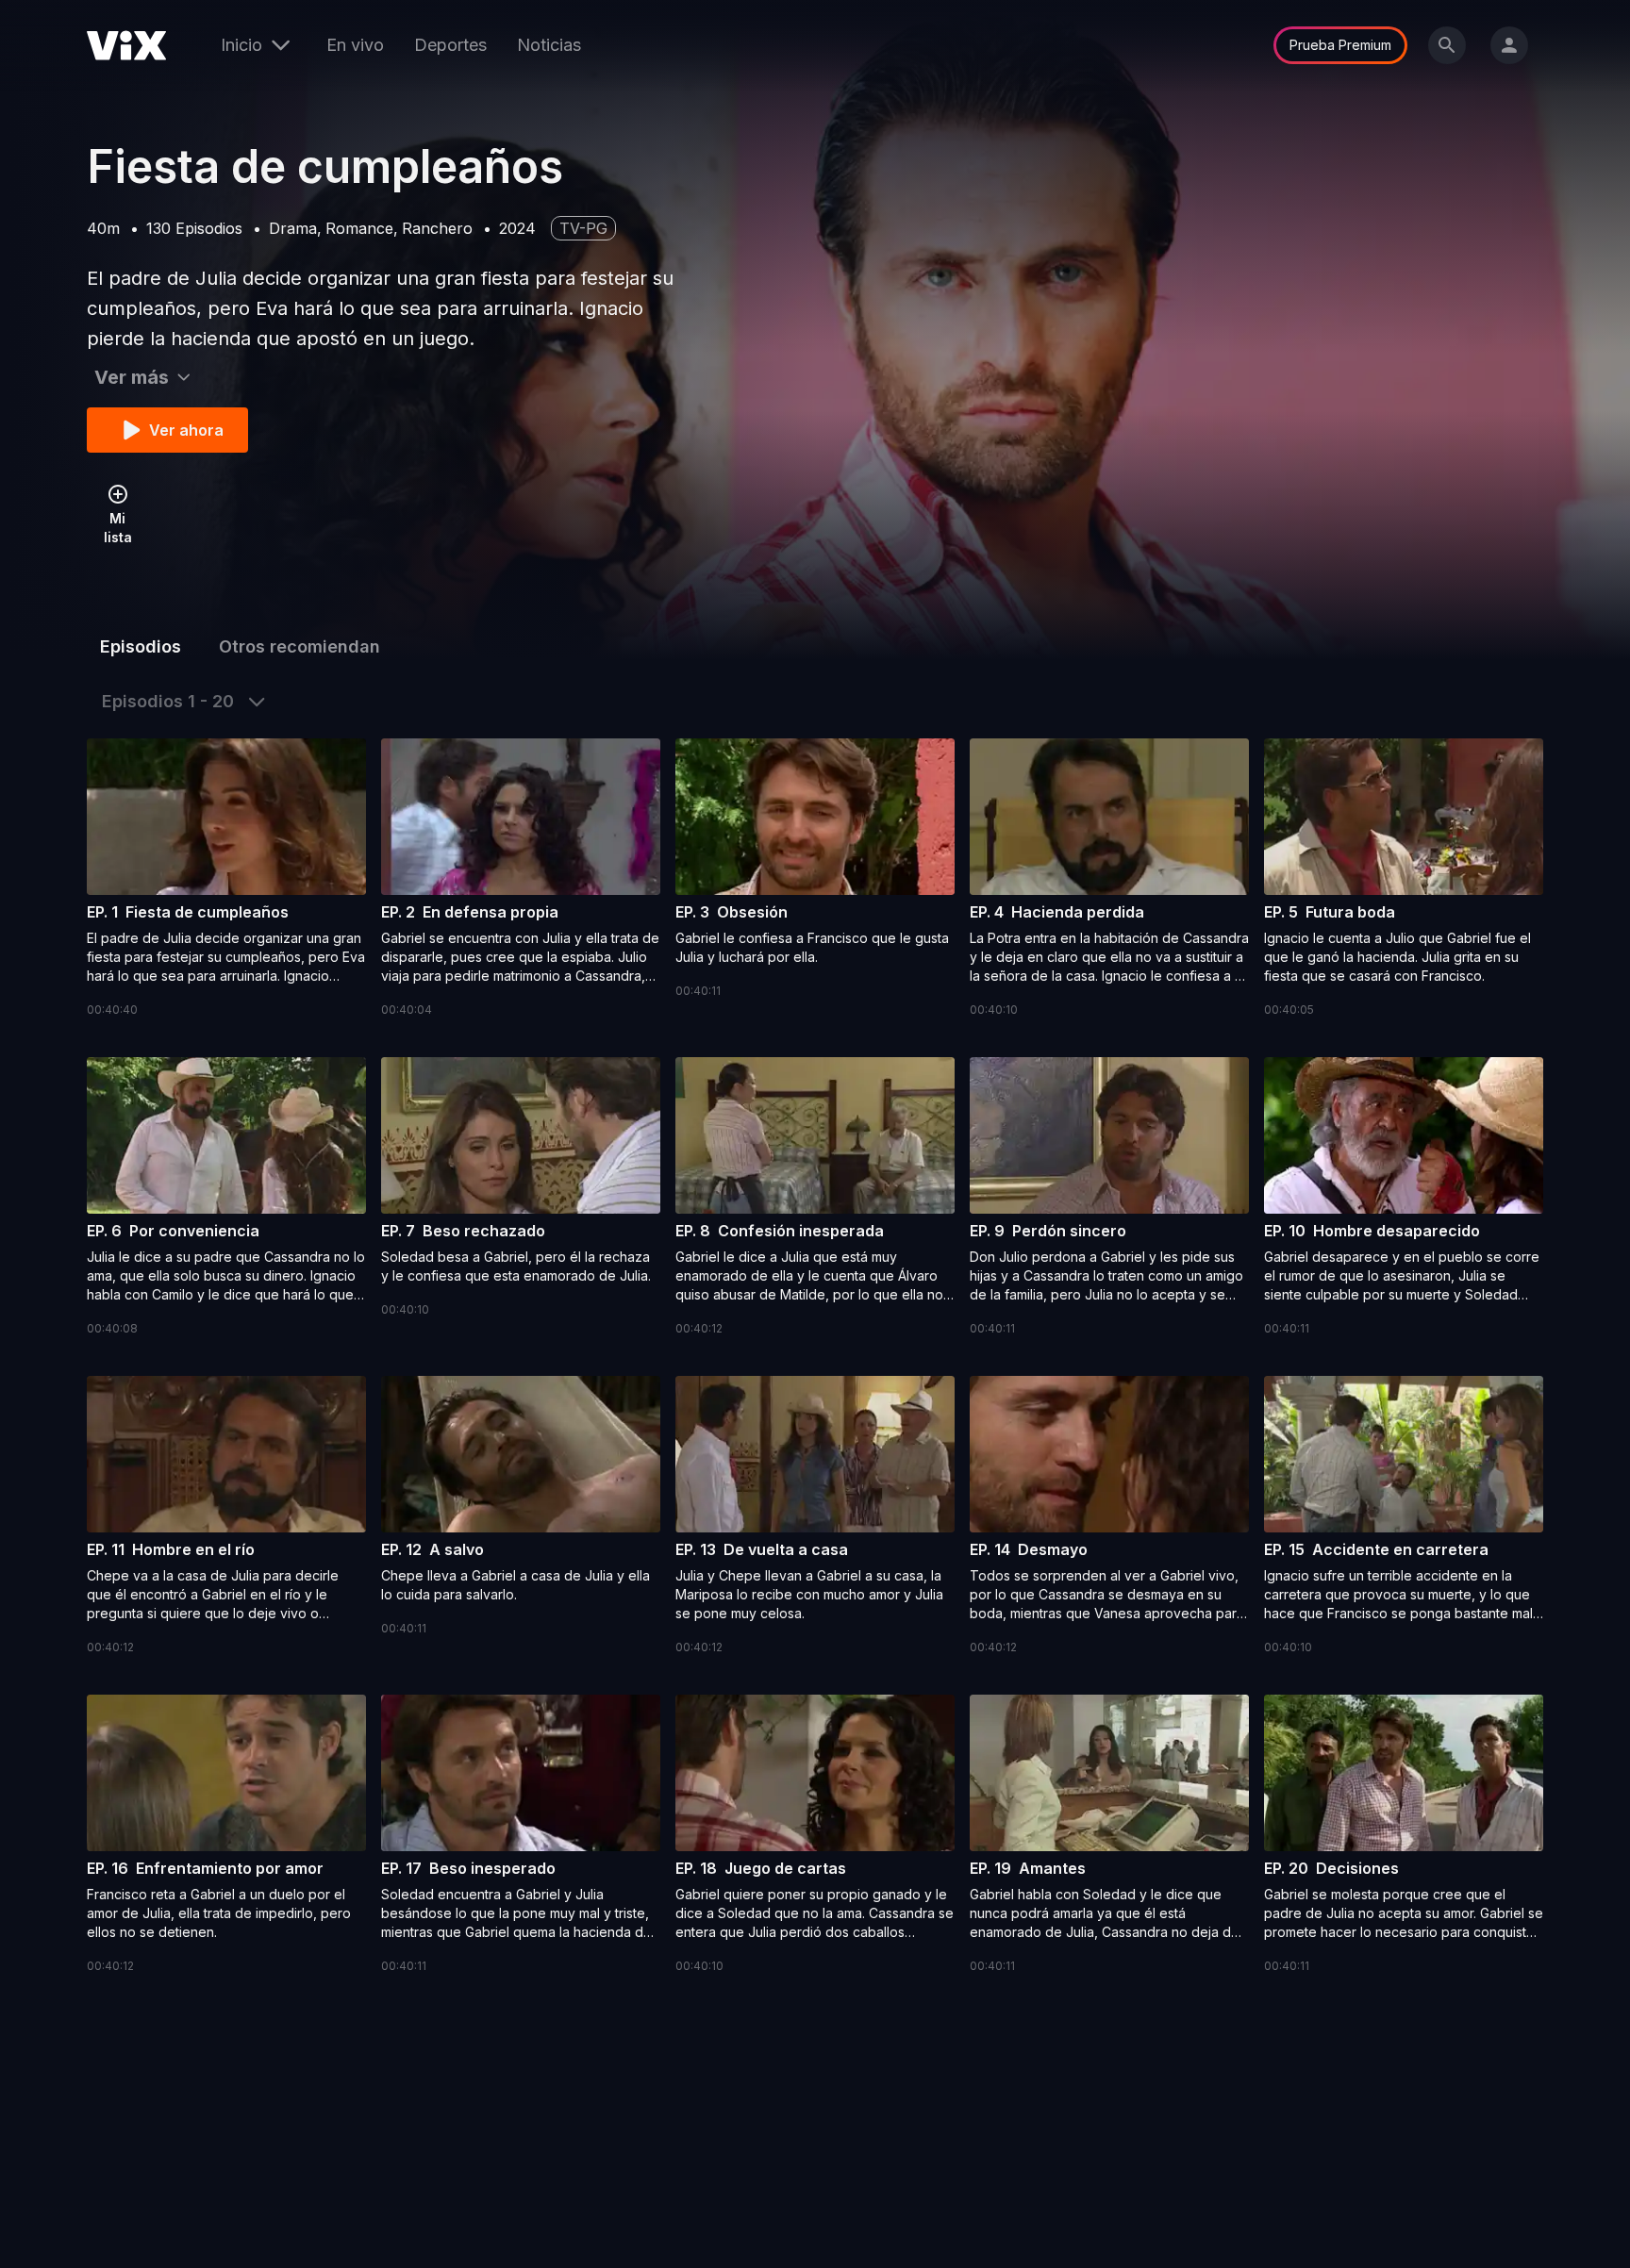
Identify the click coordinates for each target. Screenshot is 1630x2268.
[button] (226, 879)
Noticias (549, 45)
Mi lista (118, 528)
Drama (293, 228)
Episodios (141, 646)
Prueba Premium (1340, 45)
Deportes (450, 45)
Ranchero (437, 228)
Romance (359, 228)
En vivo (355, 45)
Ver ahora (186, 430)
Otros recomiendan (299, 646)
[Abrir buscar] (1447, 45)
